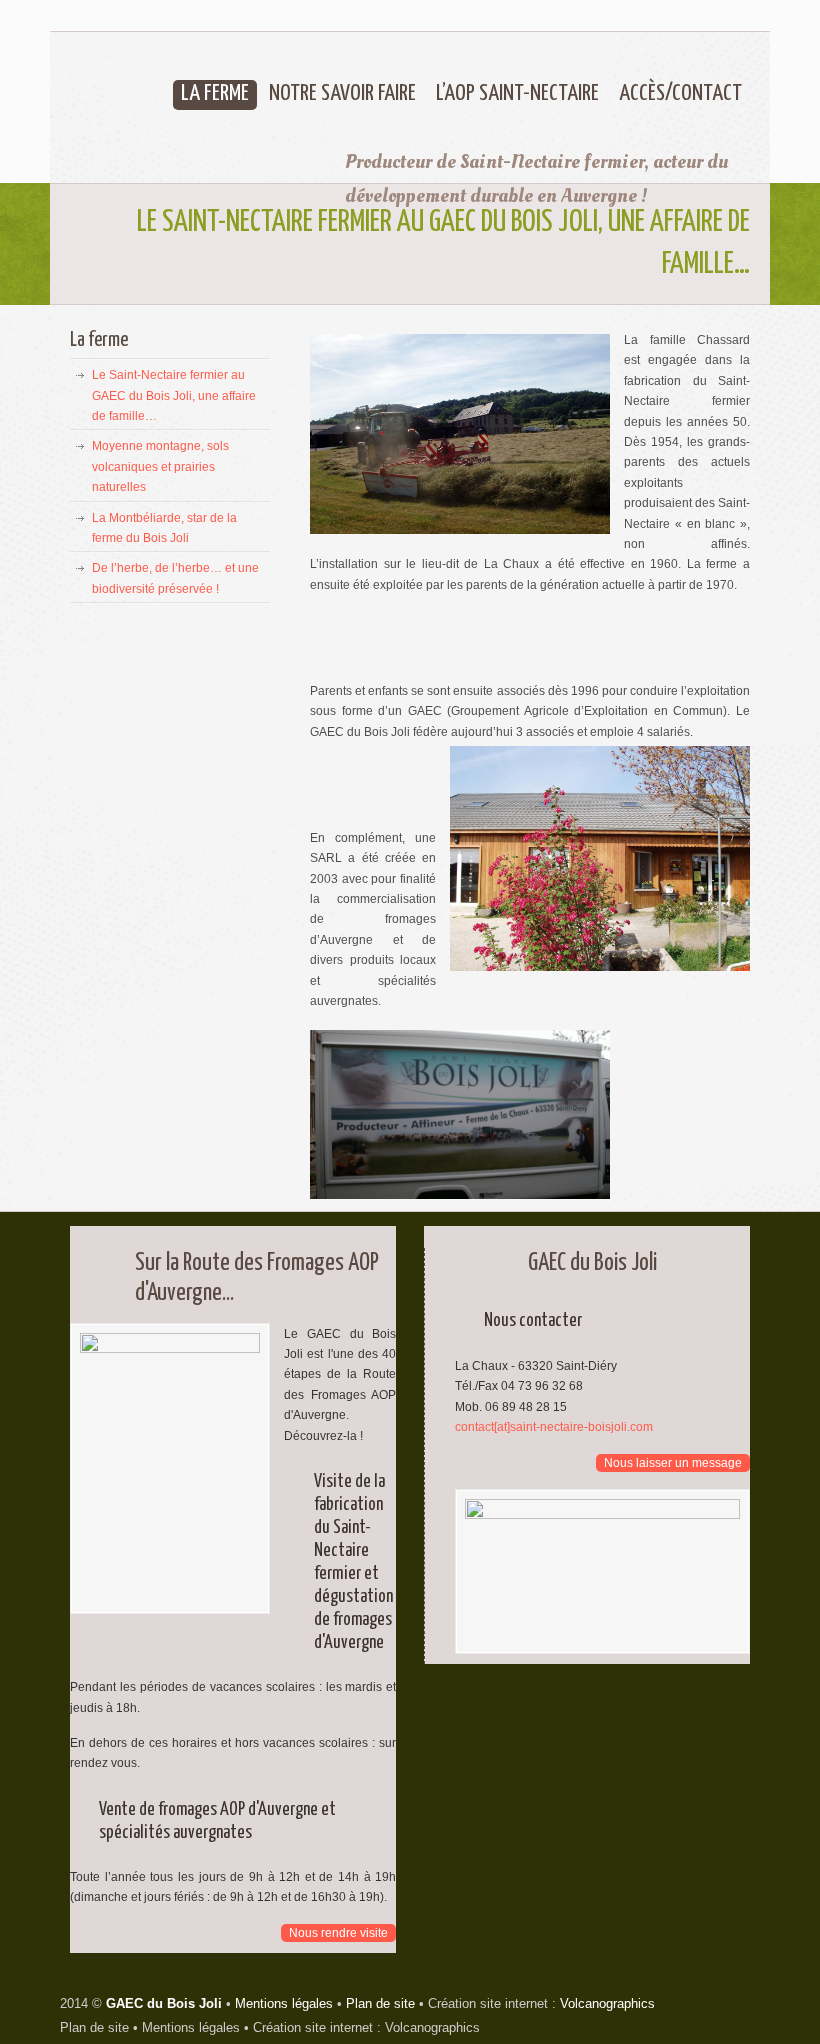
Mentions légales (284, 2003)
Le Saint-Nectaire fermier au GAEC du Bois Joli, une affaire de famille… (174, 395)
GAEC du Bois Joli (164, 2003)
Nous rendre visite (338, 1933)
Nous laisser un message (673, 1463)
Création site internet (313, 2027)
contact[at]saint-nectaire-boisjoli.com (554, 1427)
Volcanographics (607, 2003)
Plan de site (380, 2003)
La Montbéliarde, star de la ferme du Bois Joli (164, 528)
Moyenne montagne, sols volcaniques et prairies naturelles (160, 466)
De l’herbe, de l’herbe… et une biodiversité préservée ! (175, 578)
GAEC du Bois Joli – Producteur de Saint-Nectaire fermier (178, 124)
